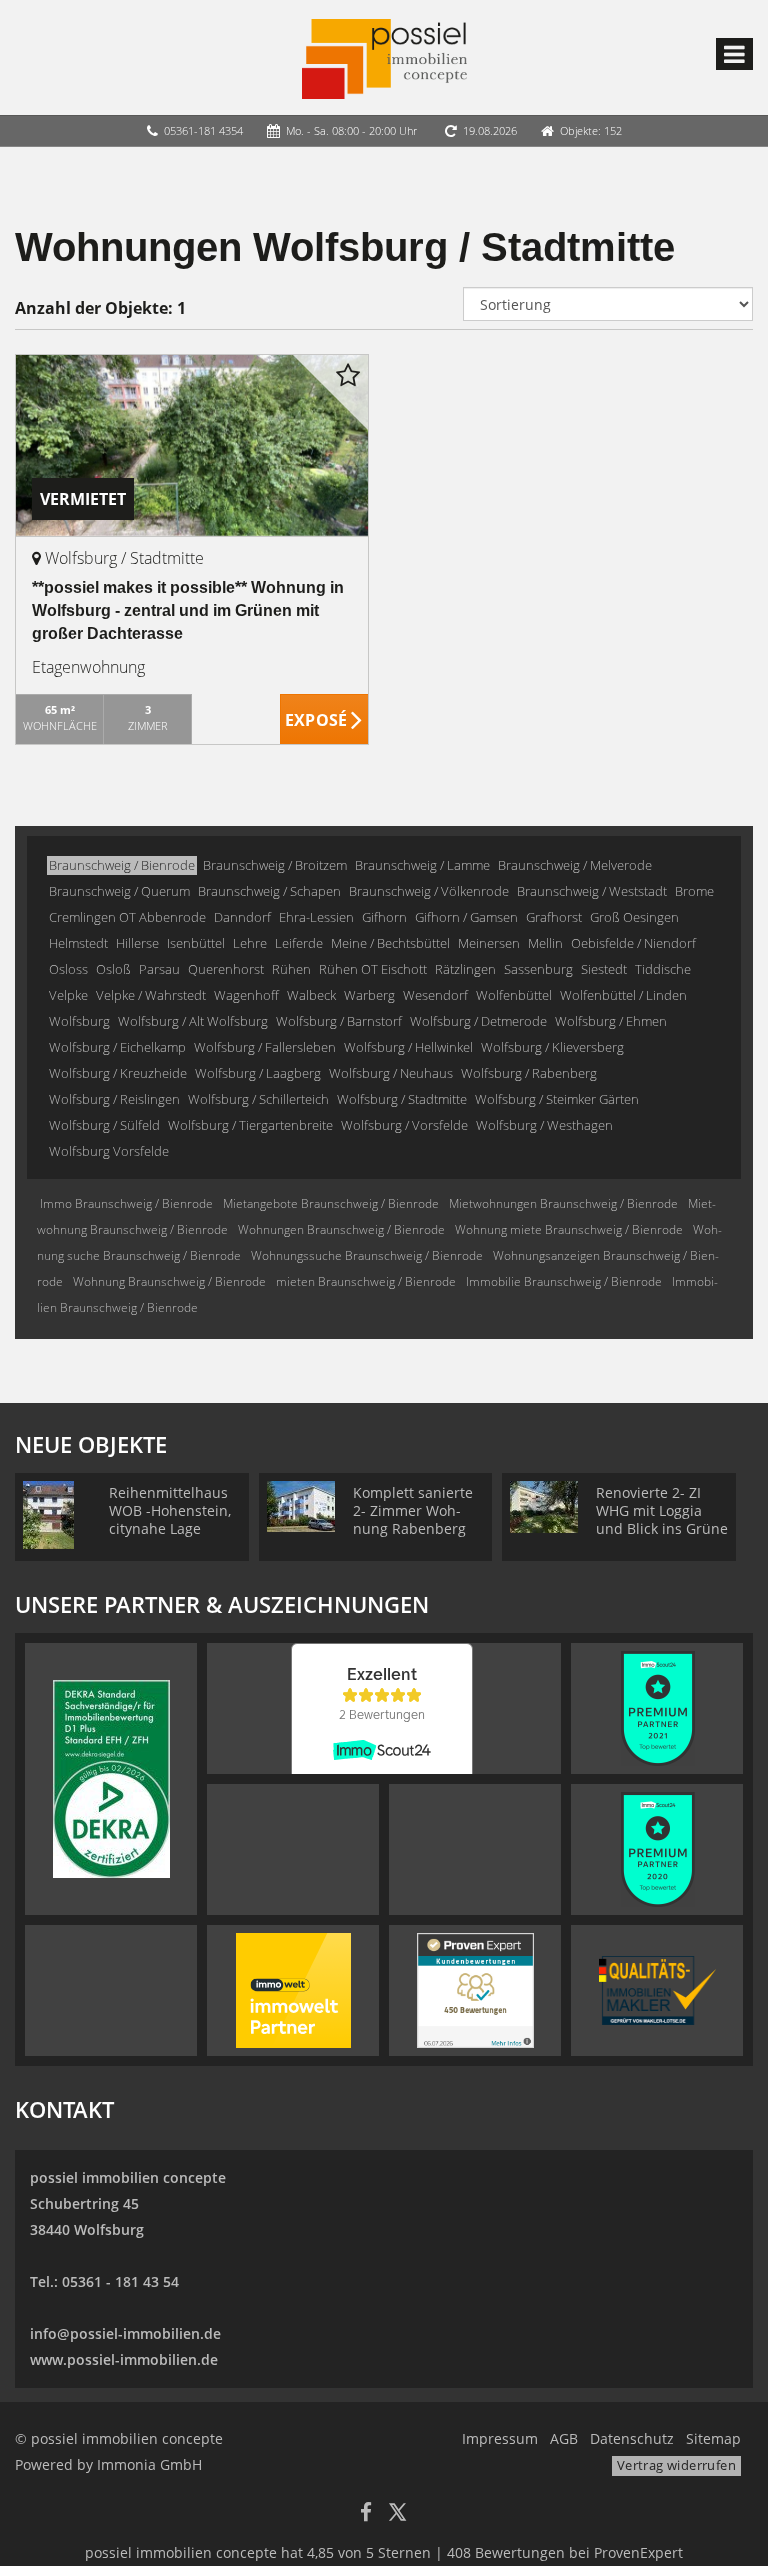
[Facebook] (366, 2514)
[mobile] (734, 54)
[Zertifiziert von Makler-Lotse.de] (657, 1989)
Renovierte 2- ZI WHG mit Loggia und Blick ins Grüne (662, 1510)
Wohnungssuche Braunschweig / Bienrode (367, 1255)
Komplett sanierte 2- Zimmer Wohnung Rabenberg (413, 1510)
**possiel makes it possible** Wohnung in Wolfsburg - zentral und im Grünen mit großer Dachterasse (188, 610)
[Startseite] (384, 57)
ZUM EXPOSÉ (324, 720)
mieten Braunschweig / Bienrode (366, 1281)
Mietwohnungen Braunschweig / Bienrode (563, 1203)
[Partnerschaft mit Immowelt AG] (293, 1989)
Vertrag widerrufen (676, 2465)
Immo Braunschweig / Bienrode (126, 1203)
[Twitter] (397, 2514)
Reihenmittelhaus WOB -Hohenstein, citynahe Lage (170, 1510)
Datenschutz (632, 2438)
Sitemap (713, 2438)
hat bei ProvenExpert (384, 2552)
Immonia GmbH (149, 2464)
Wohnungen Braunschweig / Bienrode (341, 1229)
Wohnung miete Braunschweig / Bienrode (569, 1229)
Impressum (500, 2438)
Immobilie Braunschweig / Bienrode (564, 1281)
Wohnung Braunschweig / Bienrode (169, 1281)
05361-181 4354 (203, 130)
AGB (564, 2438)
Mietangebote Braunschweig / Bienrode (331, 1203)
